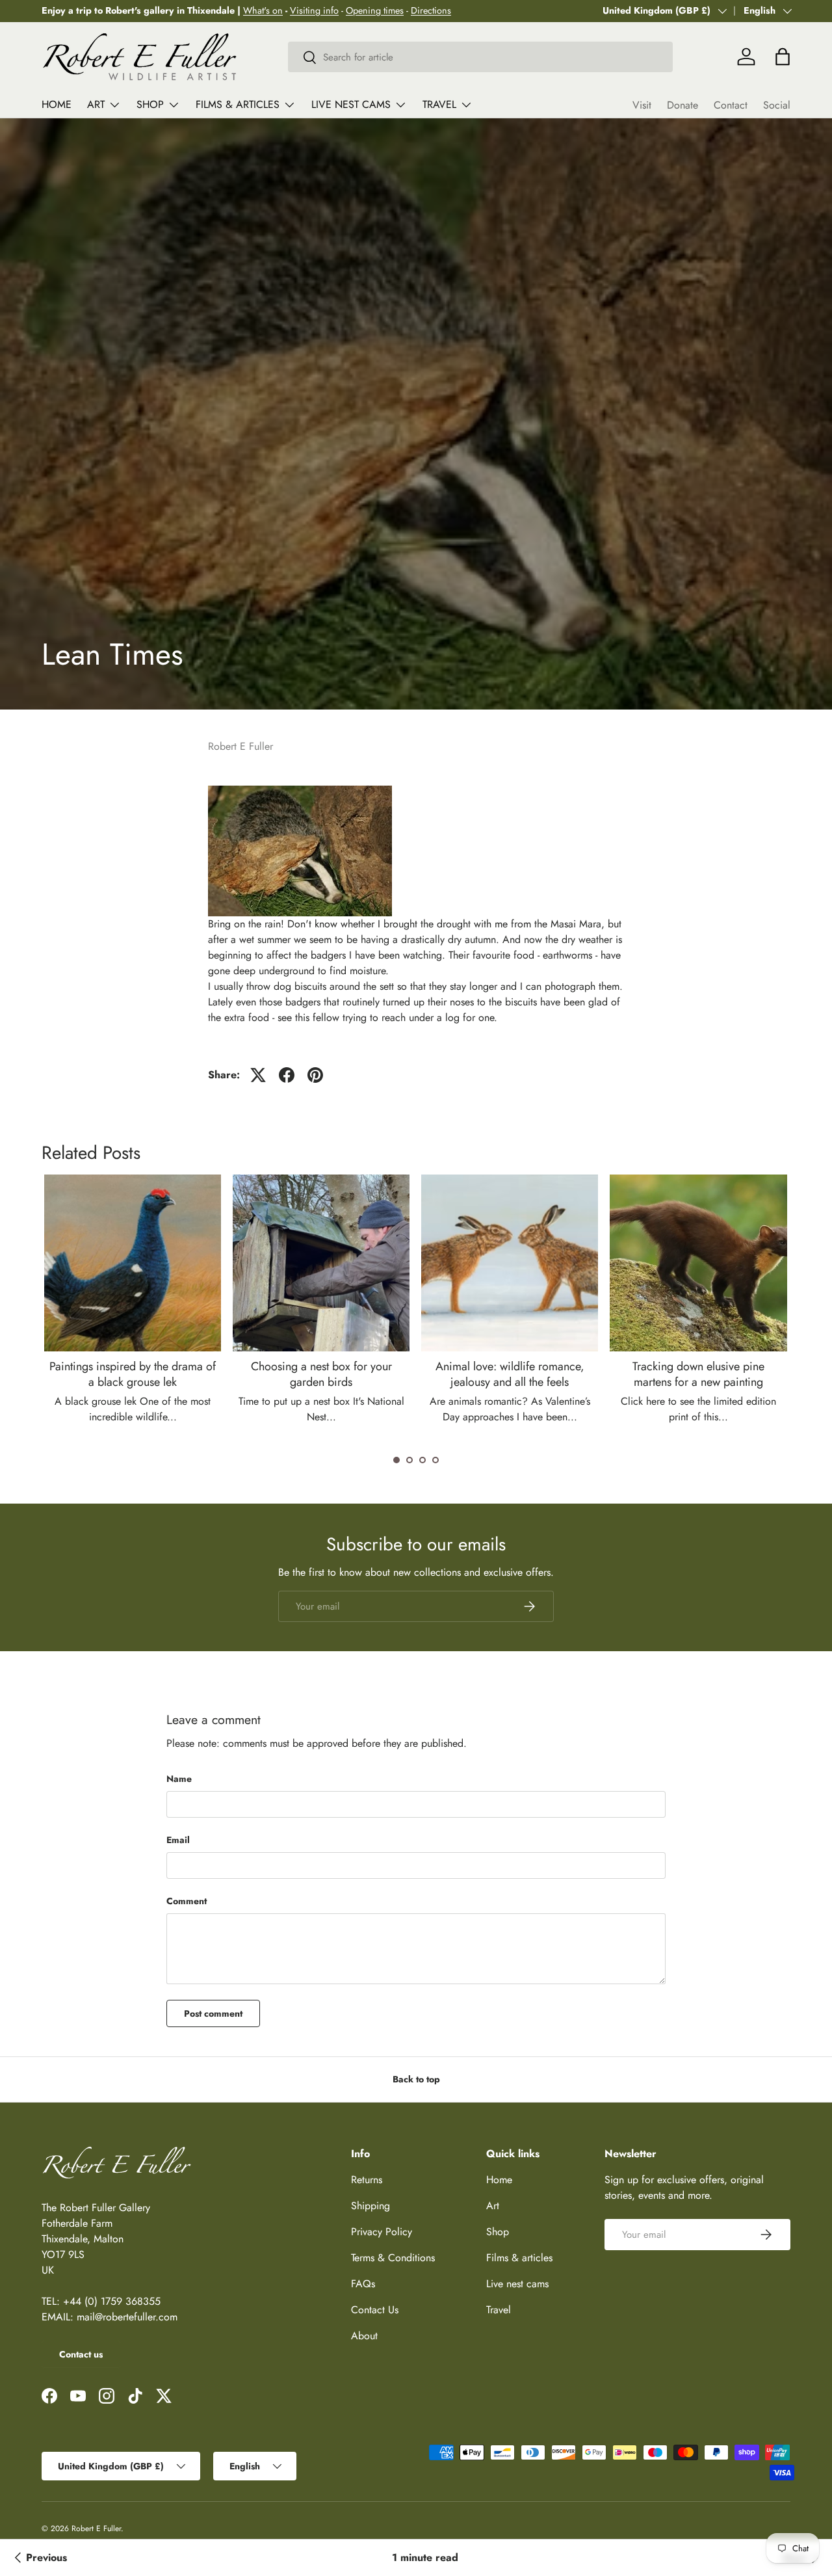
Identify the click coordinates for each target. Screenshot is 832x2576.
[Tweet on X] (258, 1075)
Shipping (370, 2206)
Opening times (375, 10)
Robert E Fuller (96, 2529)
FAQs (363, 2284)
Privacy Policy (382, 2232)
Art (96, 104)
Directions (431, 10)
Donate (682, 105)
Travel (439, 104)
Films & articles (238, 104)
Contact (731, 105)
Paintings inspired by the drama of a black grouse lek (133, 1374)
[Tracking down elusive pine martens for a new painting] (698, 1263)
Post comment (213, 2013)
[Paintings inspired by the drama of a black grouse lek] (133, 1263)
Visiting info (314, 10)
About (364, 2336)
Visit (642, 105)
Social (777, 105)
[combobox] (481, 57)
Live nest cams (351, 104)
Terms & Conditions (393, 2258)
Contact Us (375, 2310)
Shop (150, 104)
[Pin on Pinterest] (315, 1075)
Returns (367, 2180)
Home (57, 104)
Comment (187, 1901)
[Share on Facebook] (287, 1075)
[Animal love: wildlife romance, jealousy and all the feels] (510, 1263)
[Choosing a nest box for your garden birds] (321, 1263)
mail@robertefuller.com (127, 2317)
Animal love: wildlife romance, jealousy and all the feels (510, 1374)
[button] (396, 1460)
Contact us (81, 2354)
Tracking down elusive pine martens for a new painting (698, 1374)
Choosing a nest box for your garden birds (321, 1374)
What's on (263, 10)
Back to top (416, 2079)
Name (179, 1779)
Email (178, 1840)
